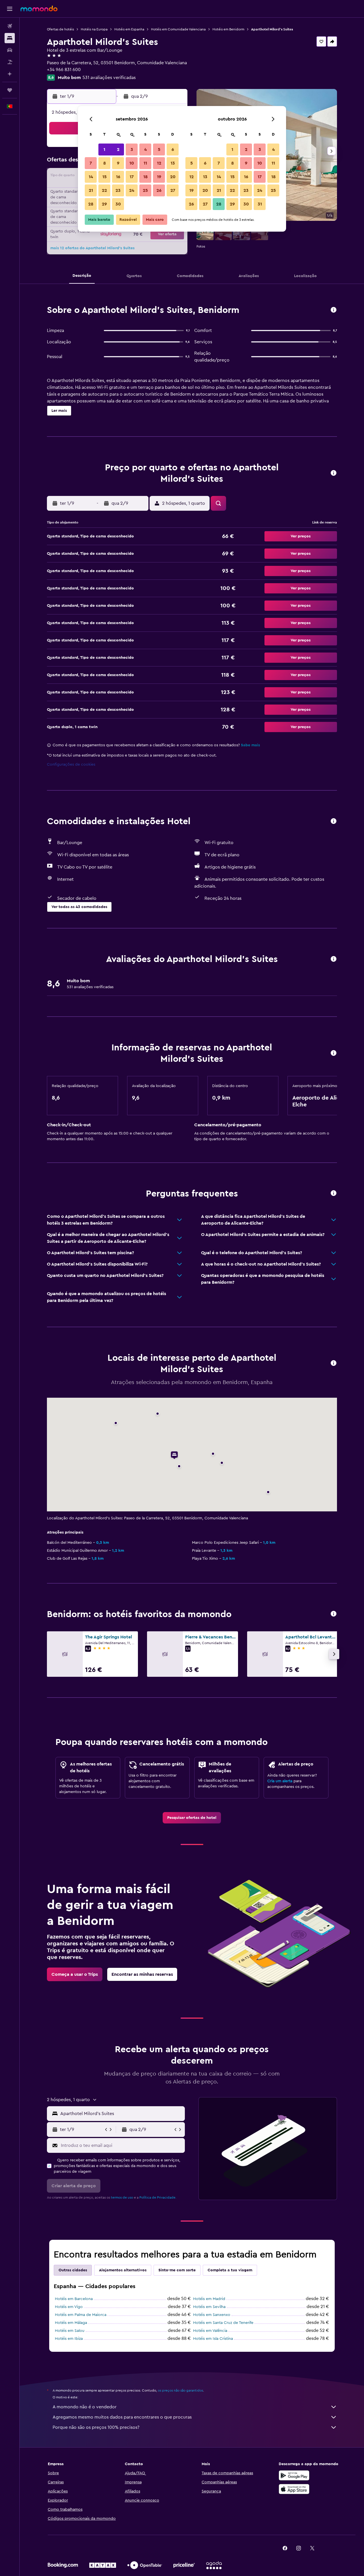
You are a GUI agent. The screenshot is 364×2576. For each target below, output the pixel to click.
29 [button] (104, 204)
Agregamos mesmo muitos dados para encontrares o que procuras (122, 2417)
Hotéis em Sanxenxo (212, 2315)
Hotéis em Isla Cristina (213, 2339)
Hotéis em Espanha (129, 29)
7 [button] (91, 163)
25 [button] (145, 190)
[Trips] (10, 90)
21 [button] (91, 190)
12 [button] (159, 163)
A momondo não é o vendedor (85, 2407)
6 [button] (173, 149)
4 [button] (145, 149)
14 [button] (91, 177)
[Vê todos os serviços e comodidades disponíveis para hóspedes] (334, 821)
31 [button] (260, 204)
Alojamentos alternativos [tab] (123, 2270)
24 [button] (132, 190)
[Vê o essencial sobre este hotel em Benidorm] (334, 310)
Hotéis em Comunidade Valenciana (178, 29)
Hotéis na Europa (94, 29)
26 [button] (159, 190)
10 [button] (132, 163)
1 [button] (104, 149)
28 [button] (91, 204)
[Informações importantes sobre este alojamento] (334, 1053)
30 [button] (118, 204)
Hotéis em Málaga (71, 2323)
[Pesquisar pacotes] (10, 62)
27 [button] (173, 190)
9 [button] (118, 163)
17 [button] (132, 177)
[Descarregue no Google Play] (294, 2475)
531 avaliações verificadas (109, 78)
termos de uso (122, 2197)
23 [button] (118, 190)
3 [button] (132, 149)
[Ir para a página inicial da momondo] (39, 9)
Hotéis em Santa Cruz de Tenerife (223, 2323)
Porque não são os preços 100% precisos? (96, 2427)
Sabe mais (250, 745)
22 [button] (104, 190)
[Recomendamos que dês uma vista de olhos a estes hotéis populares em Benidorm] (334, 1614)
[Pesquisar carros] (10, 50)
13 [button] (173, 163)
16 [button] (118, 177)
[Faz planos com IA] (10, 74)
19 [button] (159, 177)
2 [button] (118, 149)
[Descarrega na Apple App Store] (294, 2489)
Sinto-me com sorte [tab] (177, 2270)
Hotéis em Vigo (69, 2307)
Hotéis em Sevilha (209, 2307)
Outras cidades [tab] (73, 2270)
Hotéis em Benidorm (228, 29)
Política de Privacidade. (158, 2197)
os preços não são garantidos (180, 2390)
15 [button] (105, 177)
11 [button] (145, 163)
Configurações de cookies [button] (71, 765)
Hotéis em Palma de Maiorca (81, 2315)
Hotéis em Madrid (209, 2299)
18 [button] (145, 177)
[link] (192, 1818)
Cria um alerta (280, 1781)
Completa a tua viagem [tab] (230, 2270)
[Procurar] (10, 38)
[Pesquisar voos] (10, 26)
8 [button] (105, 163)
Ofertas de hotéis (60, 29)
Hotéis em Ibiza (69, 2339)
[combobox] (121, 2114)
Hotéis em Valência (210, 2331)
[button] (10, 9)
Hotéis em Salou (70, 2331)
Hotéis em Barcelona (74, 2299)
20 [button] (173, 177)
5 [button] (159, 149)
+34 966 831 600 (64, 70)
